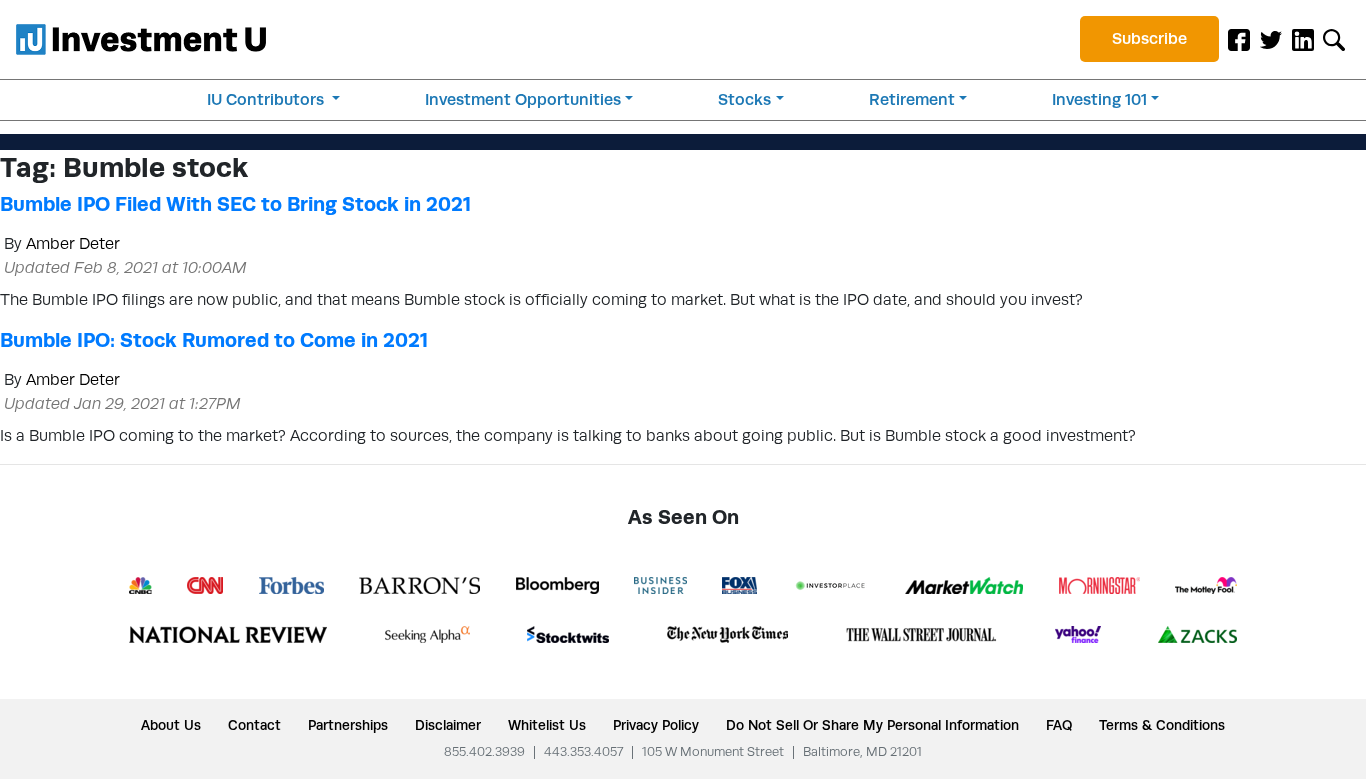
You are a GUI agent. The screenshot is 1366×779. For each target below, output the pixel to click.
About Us (171, 725)
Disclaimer (448, 725)
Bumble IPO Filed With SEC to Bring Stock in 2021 (235, 204)
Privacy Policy (656, 725)
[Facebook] (1239, 39)
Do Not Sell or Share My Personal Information (872, 725)
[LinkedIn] (1303, 39)
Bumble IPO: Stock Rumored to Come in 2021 (214, 340)
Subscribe (1149, 38)
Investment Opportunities (523, 99)
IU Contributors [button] (267, 99)
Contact (254, 725)
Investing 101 (1099, 99)
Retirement (912, 99)
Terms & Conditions (1162, 725)
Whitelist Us (547, 725)
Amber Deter (73, 243)
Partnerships (348, 725)
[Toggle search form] (1334, 39)
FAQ (1059, 725)
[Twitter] (1271, 39)
